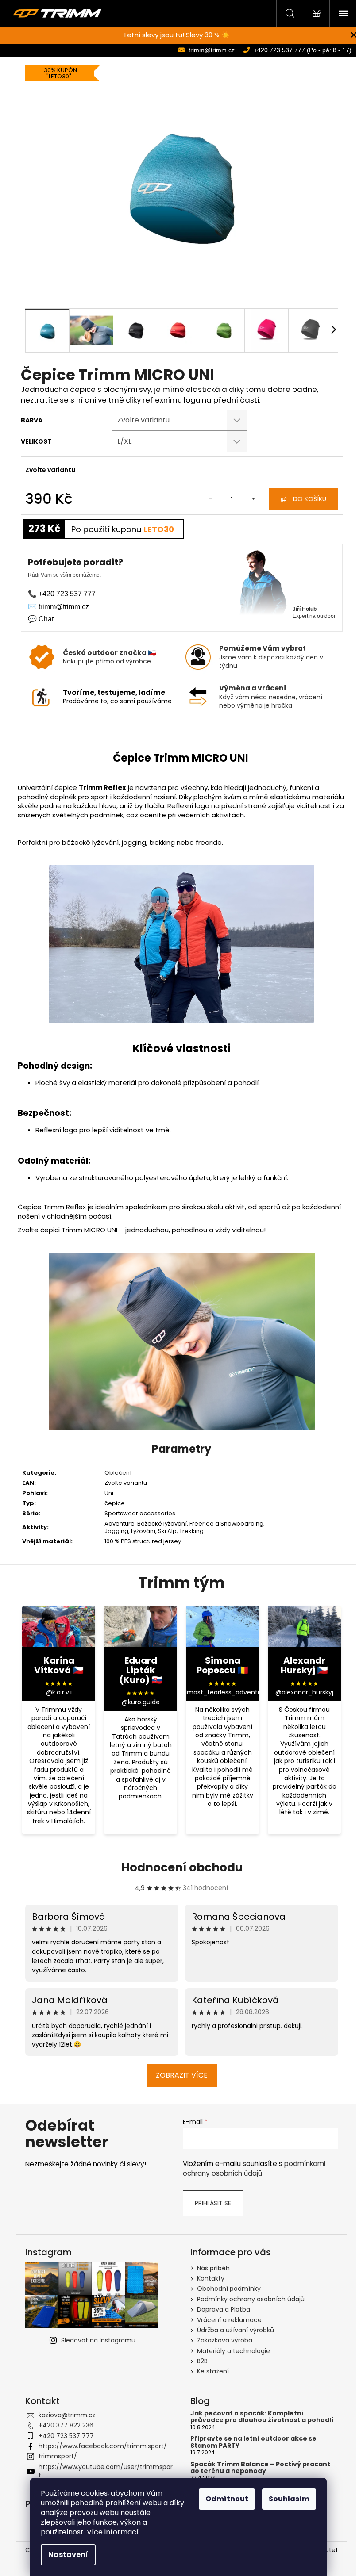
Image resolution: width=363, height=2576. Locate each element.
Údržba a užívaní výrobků (236, 2330)
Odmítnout (227, 2499)
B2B (202, 2361)
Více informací (113, 2532)
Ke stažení (213, 2371)
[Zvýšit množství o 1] (253, 499)
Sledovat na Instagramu (98, 2340)
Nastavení (68, 2555)
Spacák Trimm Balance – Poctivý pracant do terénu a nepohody (260, 2468)
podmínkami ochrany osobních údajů (254, 2168)
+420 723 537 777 (66, 2436)
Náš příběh (213, 2268)
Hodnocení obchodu (182, 1867)
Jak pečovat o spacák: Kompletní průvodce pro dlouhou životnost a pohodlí (262, 2417)
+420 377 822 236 (66, 2425)
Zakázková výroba (225, 2340)
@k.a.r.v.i (59, 1692)
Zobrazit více (182, 2075)
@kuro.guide (141, 1702)
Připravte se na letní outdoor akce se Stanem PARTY (253, 2442)
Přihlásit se (213, 2203)
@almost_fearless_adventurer (223, 1692)
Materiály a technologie (234, 2351)
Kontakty (211, 2278)
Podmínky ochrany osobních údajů (251, 2299)
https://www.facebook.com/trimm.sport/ (103, 2446)
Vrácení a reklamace (229, 2320)
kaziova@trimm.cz (67, 2415)
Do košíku (310, 499)
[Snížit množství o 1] (211, 499)
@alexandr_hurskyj (304, 1692)
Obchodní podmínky (229, 2288)
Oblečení (118, 1473)
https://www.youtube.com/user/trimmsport (106, 2471)
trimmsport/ (58, 2456)
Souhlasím (289, 2499)
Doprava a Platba (224, 2309)
